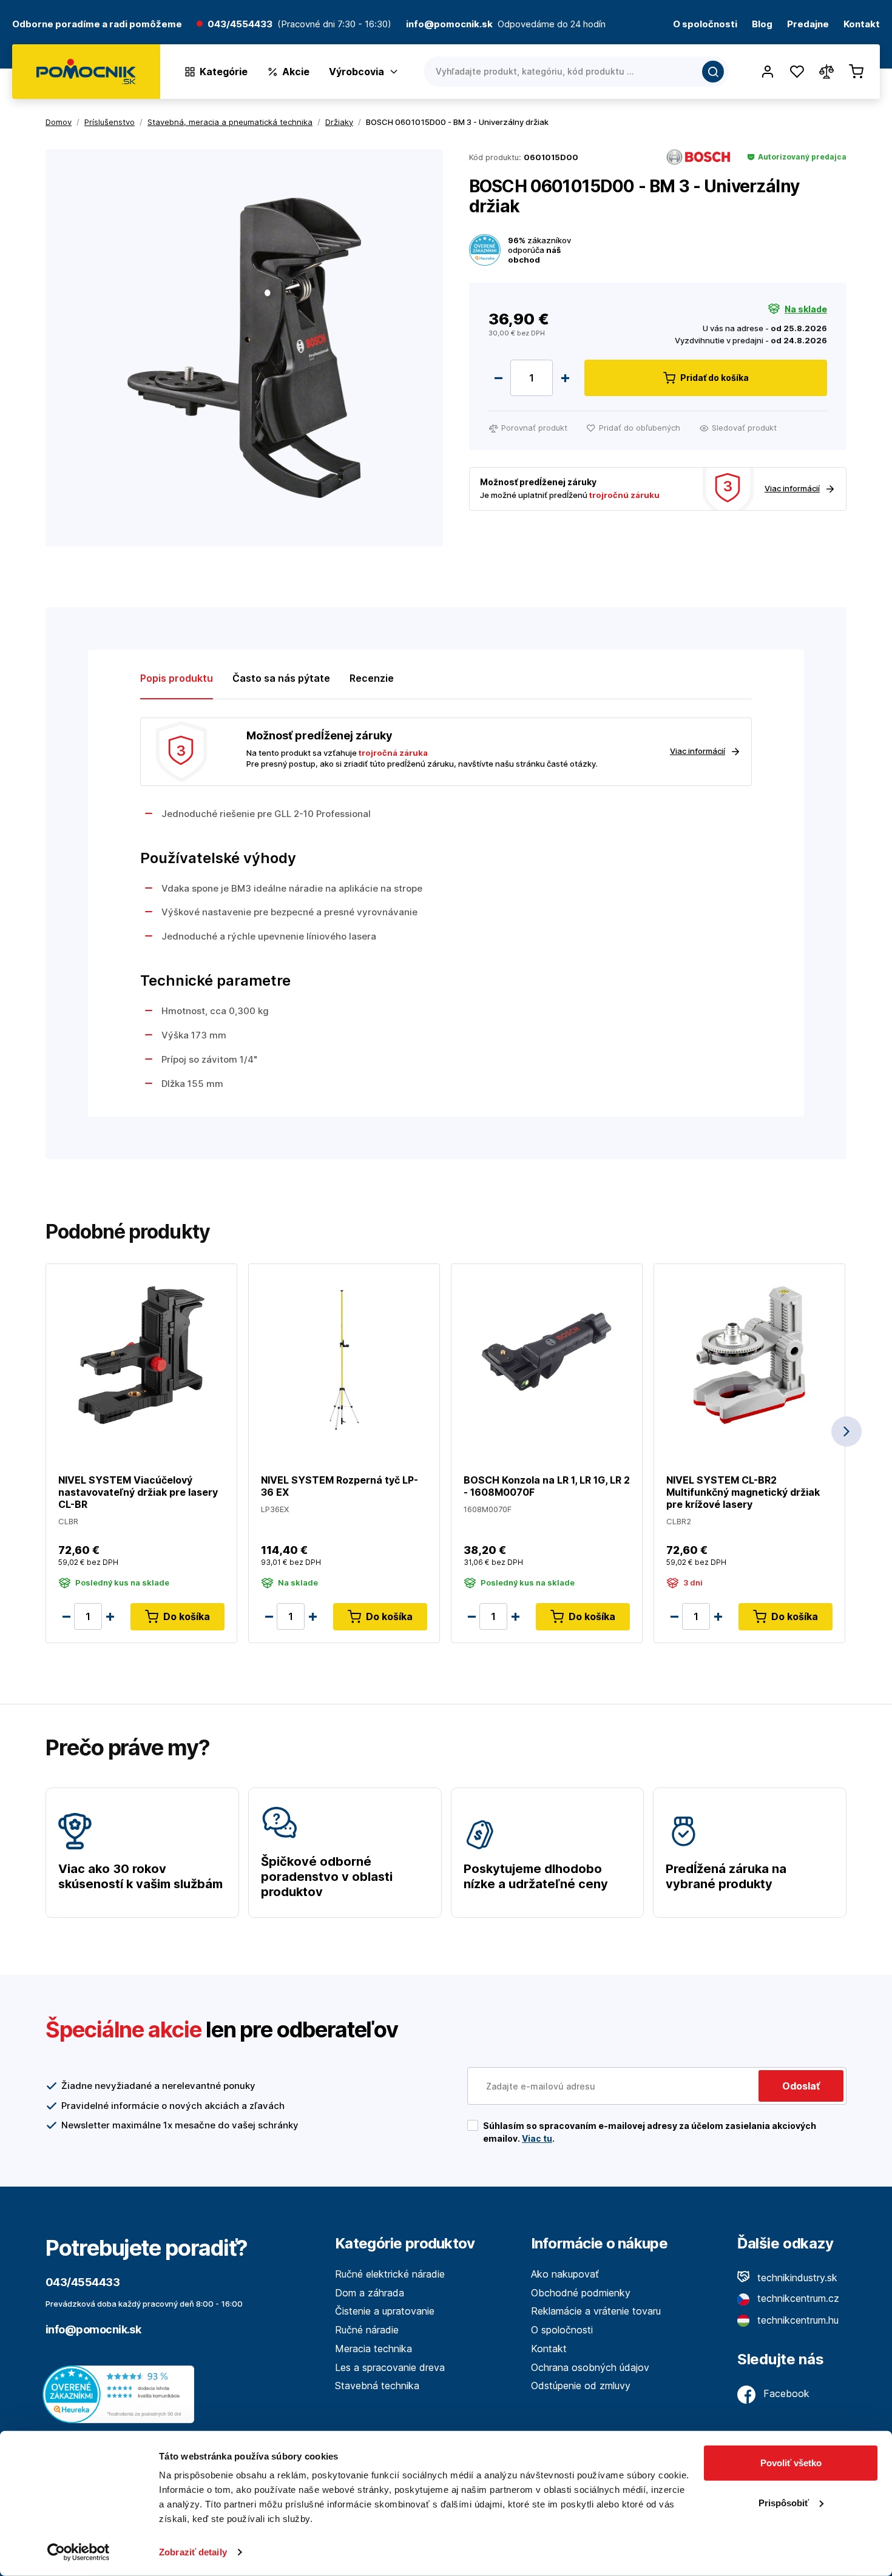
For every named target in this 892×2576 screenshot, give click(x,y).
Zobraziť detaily (193, 2552)
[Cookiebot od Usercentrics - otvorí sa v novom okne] (79, 2552)
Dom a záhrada (370, 2293)
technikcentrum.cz (797, 2298)
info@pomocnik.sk (93, 2329)
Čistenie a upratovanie (385, 2311)
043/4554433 (240, 25)
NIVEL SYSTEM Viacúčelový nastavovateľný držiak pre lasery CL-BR (138, 1492)
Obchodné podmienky (581, 2293)
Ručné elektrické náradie (390, 2274)
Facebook (785, 2393)
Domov (59, 122)
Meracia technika (373, 2349)
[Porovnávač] (826, 72)
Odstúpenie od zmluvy (581, 2386)
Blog (762, 25)
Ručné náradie (367, 2330)
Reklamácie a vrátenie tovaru (596, 2311)
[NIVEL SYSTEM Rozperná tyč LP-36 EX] (344, 1354)
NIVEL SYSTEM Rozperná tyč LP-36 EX (340, 1486)
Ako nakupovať (565, 2274)
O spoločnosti (705, 25)
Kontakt (862, 25)
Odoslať (801, 2086)
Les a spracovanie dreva (390, 2367)
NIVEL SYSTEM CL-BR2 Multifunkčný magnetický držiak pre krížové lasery (743, 1492)
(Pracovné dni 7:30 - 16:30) (334, 25)
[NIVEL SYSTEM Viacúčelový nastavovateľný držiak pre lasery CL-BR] (141, 1354)
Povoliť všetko (791, 2463)
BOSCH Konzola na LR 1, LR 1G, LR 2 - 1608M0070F (547, 1486)
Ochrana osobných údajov (590, 2367)
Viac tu (537, 2138)
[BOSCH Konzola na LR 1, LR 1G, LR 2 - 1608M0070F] (547, 1354)
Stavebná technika (377, 2386)
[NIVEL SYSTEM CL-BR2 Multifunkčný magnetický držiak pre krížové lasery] (749, 1354)
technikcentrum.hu (796, 2320)
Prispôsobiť (784, 2502)
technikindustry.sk (796, 2278)
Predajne (808, 25)
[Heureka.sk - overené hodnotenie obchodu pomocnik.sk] (121, 2393)
